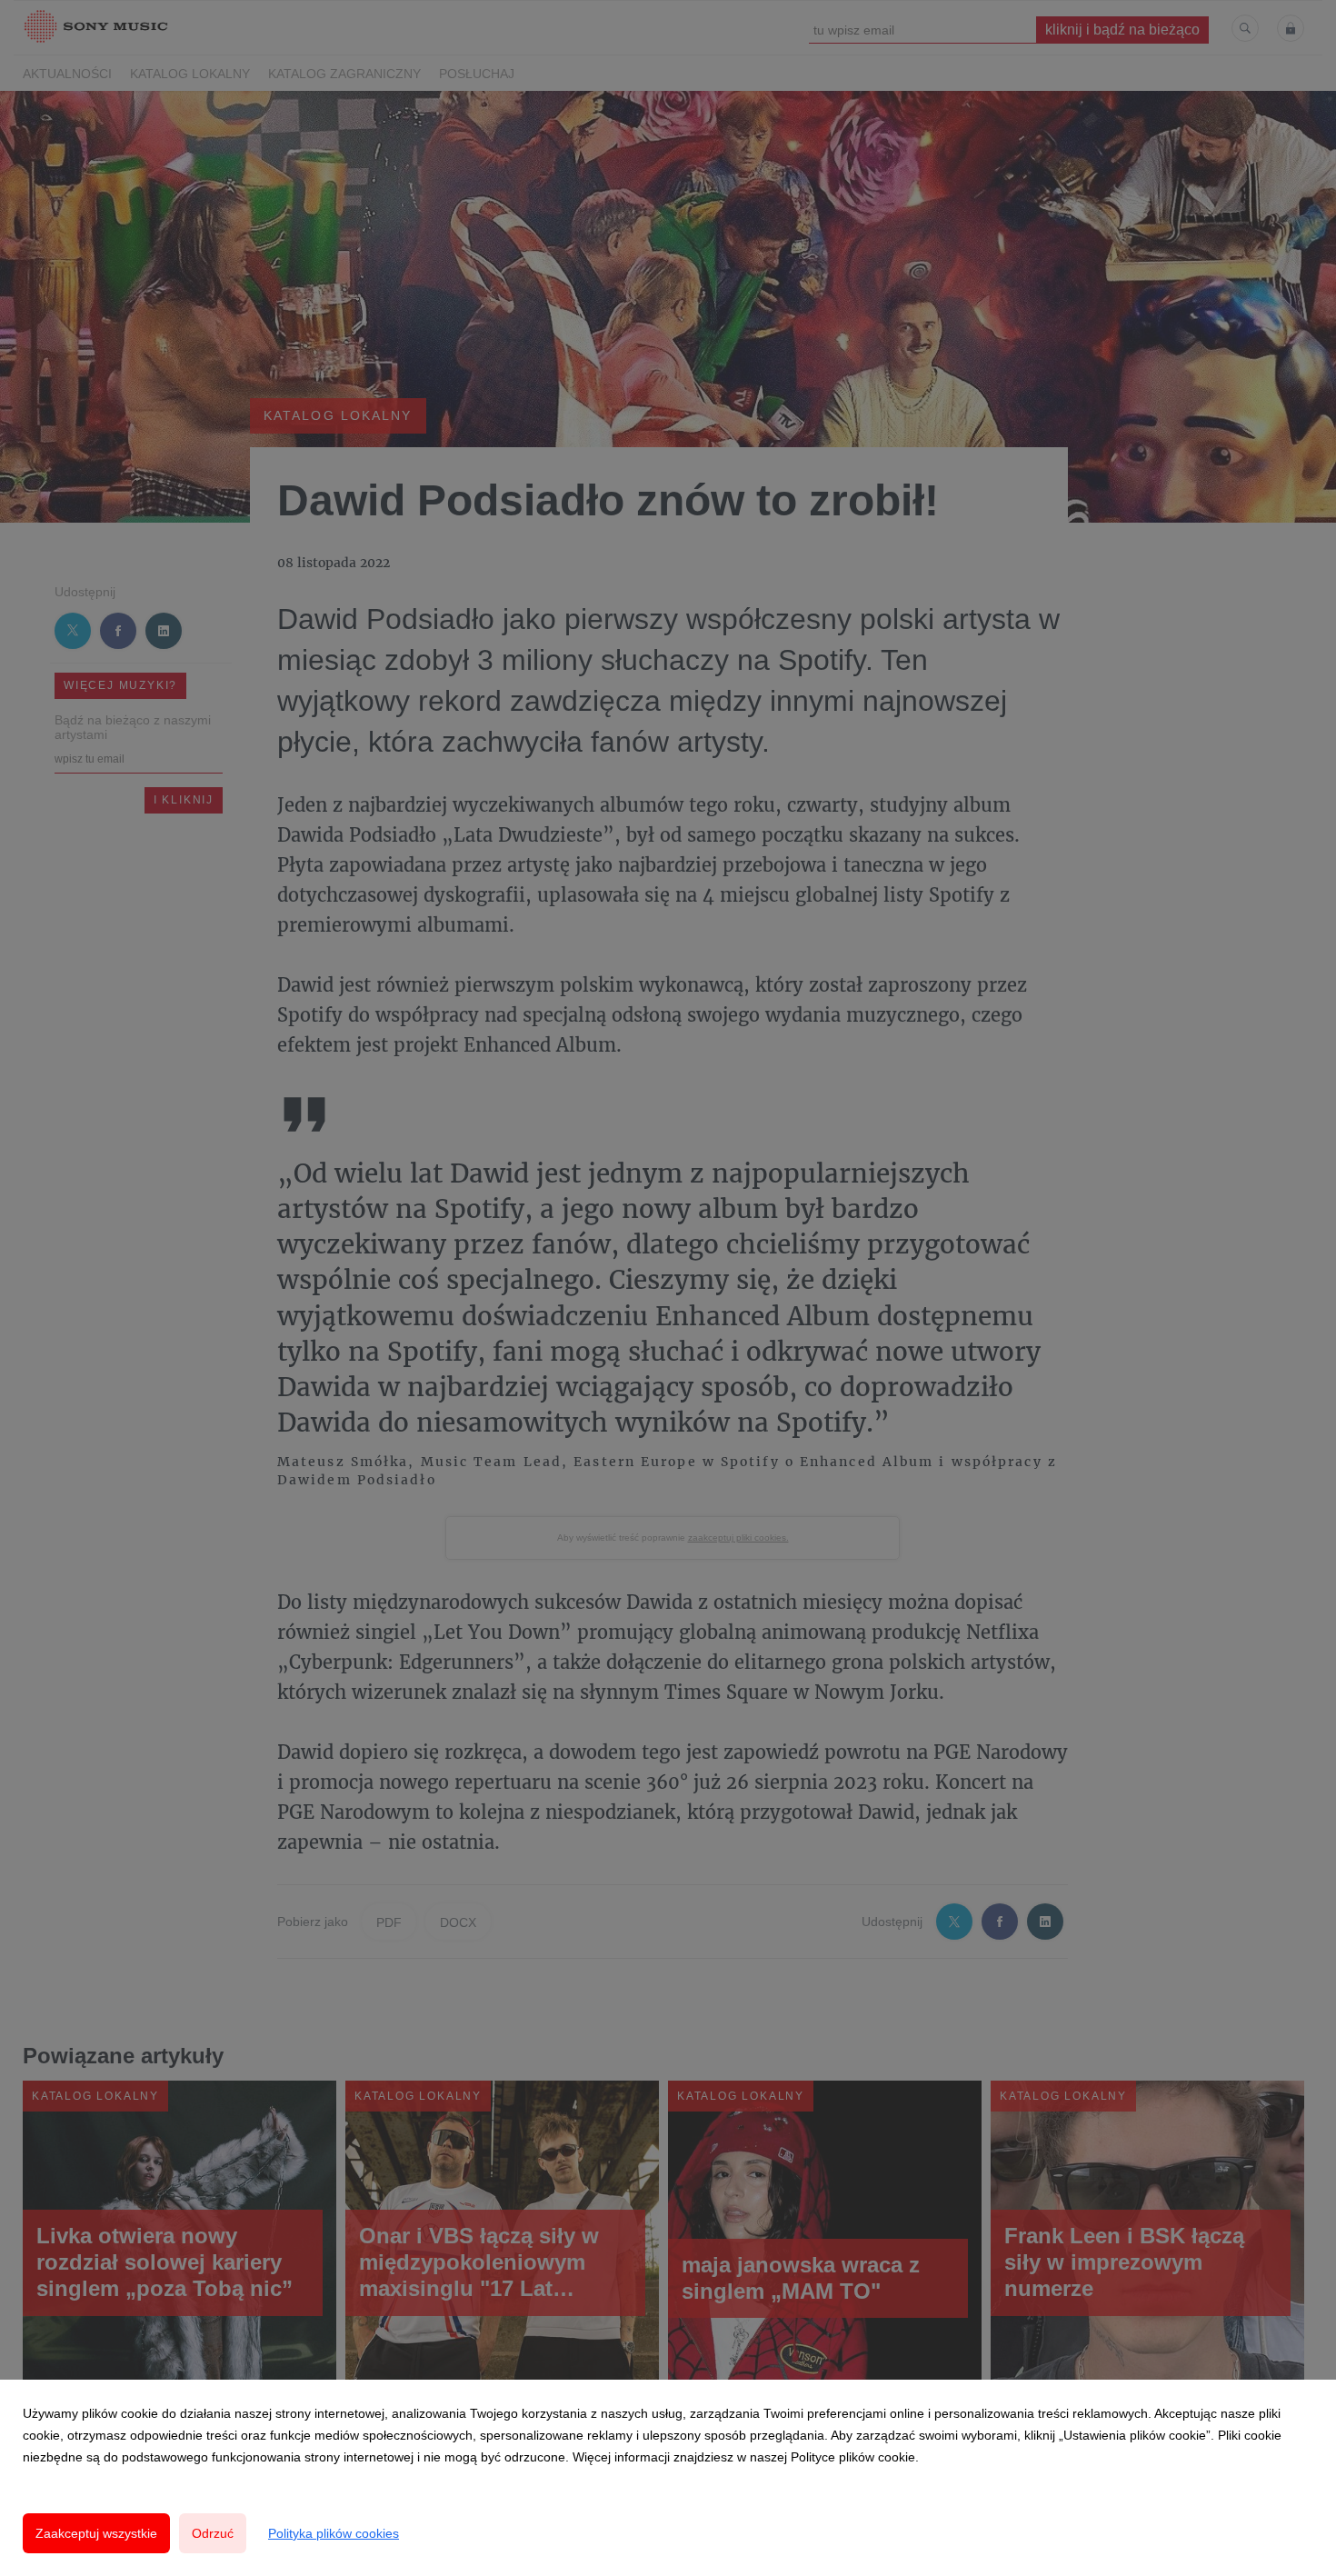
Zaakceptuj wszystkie (96, 2533)
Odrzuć (213, 2533)
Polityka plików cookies (334, 2533)
